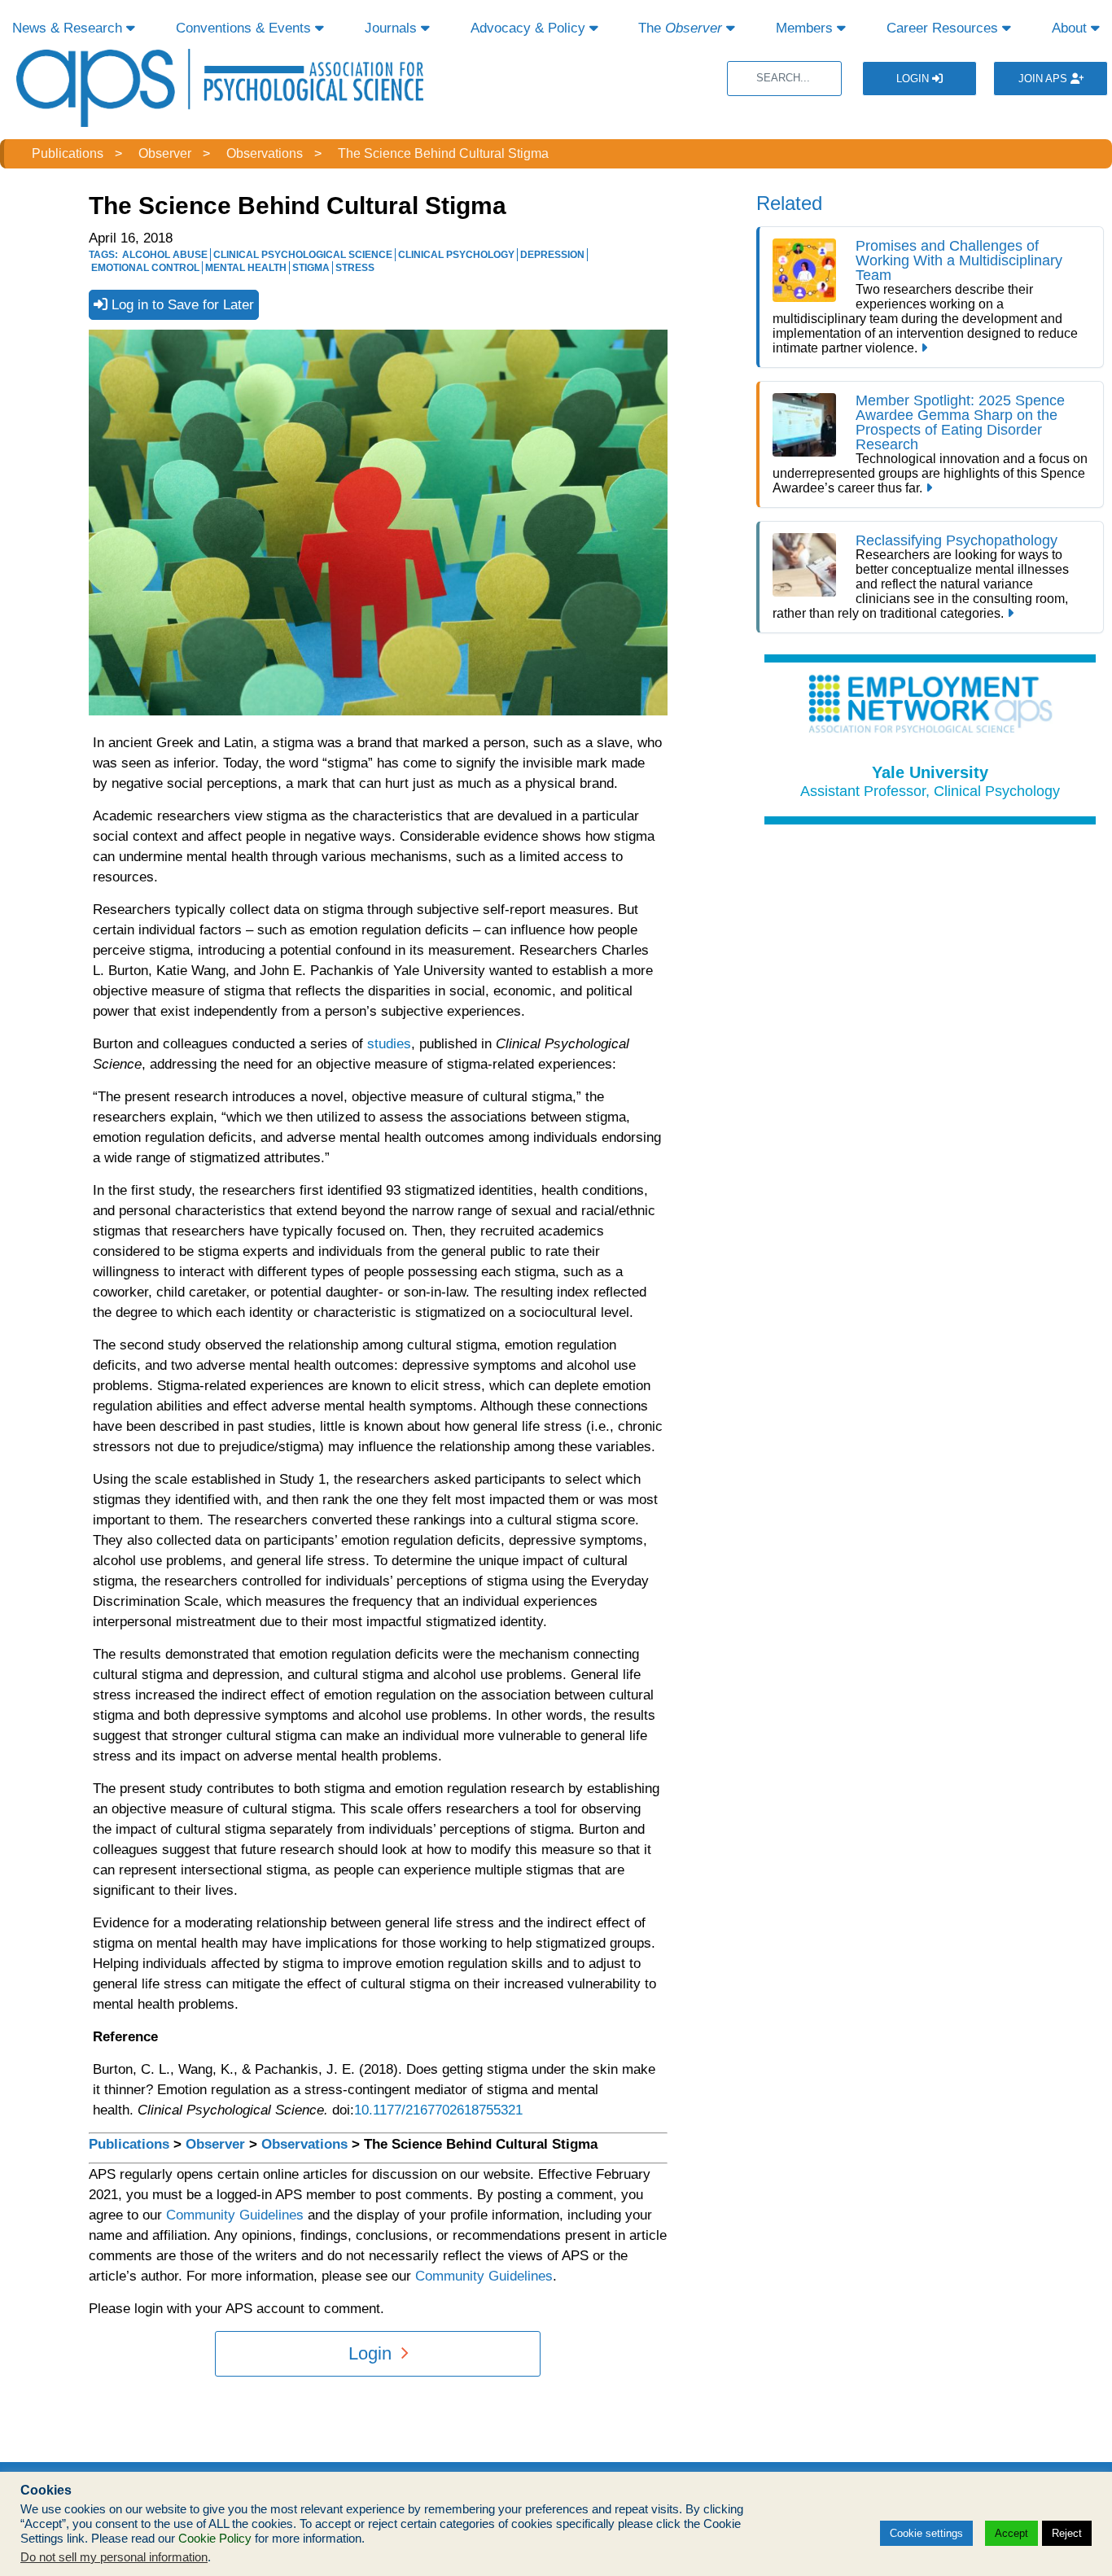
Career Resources (944, 28)
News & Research (69, 28)
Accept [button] (1011, 2533)
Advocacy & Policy (530, 28)
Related (789, 203)
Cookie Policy (215, 2539)
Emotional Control (145, 268)
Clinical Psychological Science (303, 255)
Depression (552, 255)
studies (389, 1044)
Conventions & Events (245, 28)
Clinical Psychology (456, 255)
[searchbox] (784, 79)
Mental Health (246, 268)
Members (806, 28)
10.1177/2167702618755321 (438, 2110)
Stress (355, 268)
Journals (393, 28)
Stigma (311, 268)
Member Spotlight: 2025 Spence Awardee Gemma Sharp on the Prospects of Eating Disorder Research (960, 422)
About (1071, 28)
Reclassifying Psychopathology (957, 540)
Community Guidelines (235, 2215)
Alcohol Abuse (165, 255)
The (680, 28)
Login (914, 79)
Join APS (1044, 79)
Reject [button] (1067, 2533)
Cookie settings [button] (926, 2533)
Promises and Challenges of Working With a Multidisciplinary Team (959, 260)
